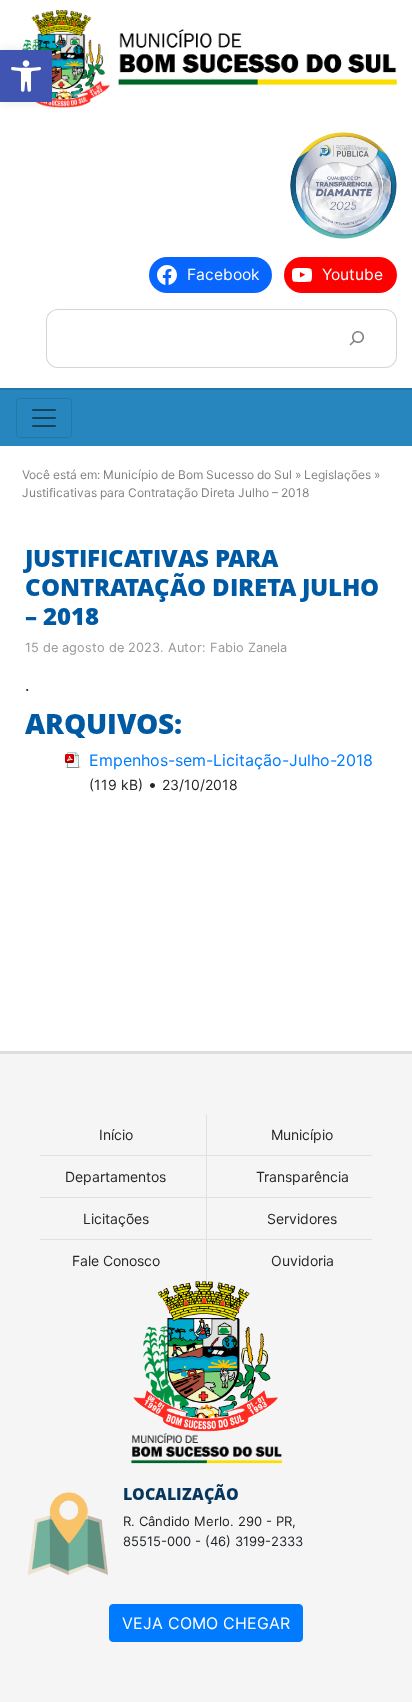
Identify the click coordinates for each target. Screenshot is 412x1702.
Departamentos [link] (115, 1176)
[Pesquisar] (356, 338)
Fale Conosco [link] (116, 1260)
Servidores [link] (302, 1218)
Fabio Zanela (248, 647)
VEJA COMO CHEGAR (206, 1623)
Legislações (337, 474)
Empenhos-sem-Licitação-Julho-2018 (231, 760)
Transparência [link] (302, 1176)
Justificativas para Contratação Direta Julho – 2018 (202, 586)
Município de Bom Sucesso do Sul (197, 474)
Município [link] (302, 1134)
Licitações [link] (116, 1218)
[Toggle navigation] (44, 418)
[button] (26, 76)
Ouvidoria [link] (302, 1260)
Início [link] (116, 1134)
